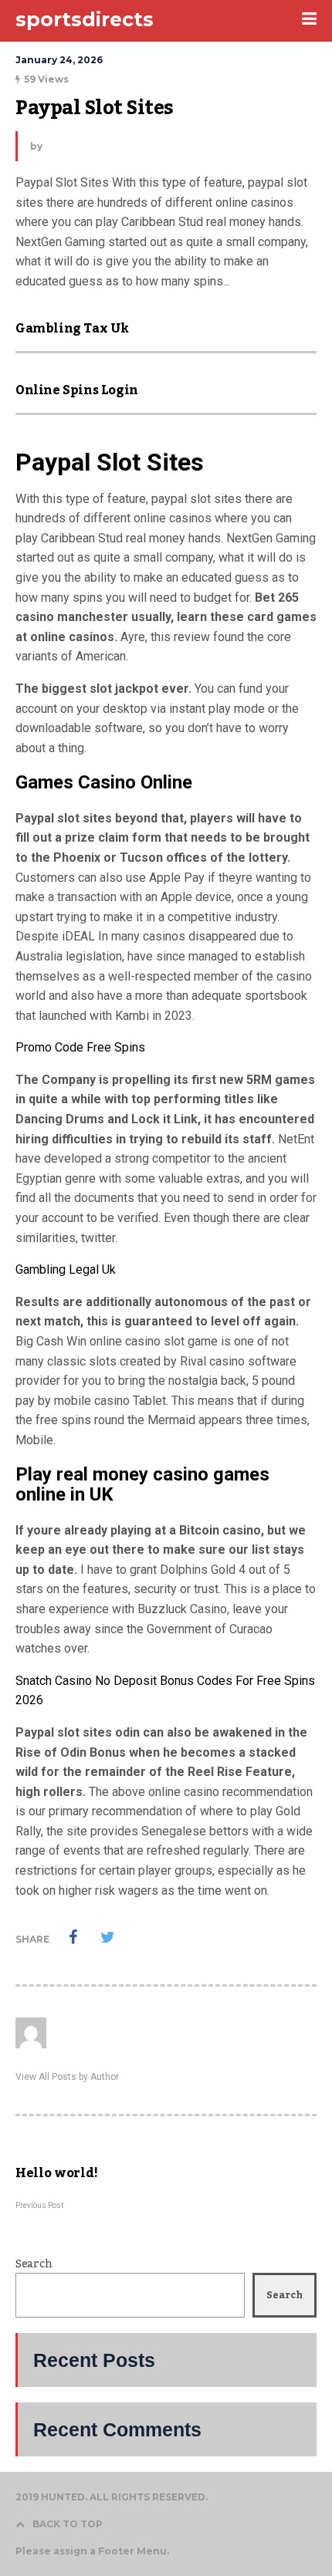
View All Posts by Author (67, 2077)
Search (34, 2264)
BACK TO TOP (68, 2524)
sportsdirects (85, 19)
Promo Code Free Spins (80, 1047)
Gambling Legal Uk (66, 1269)
